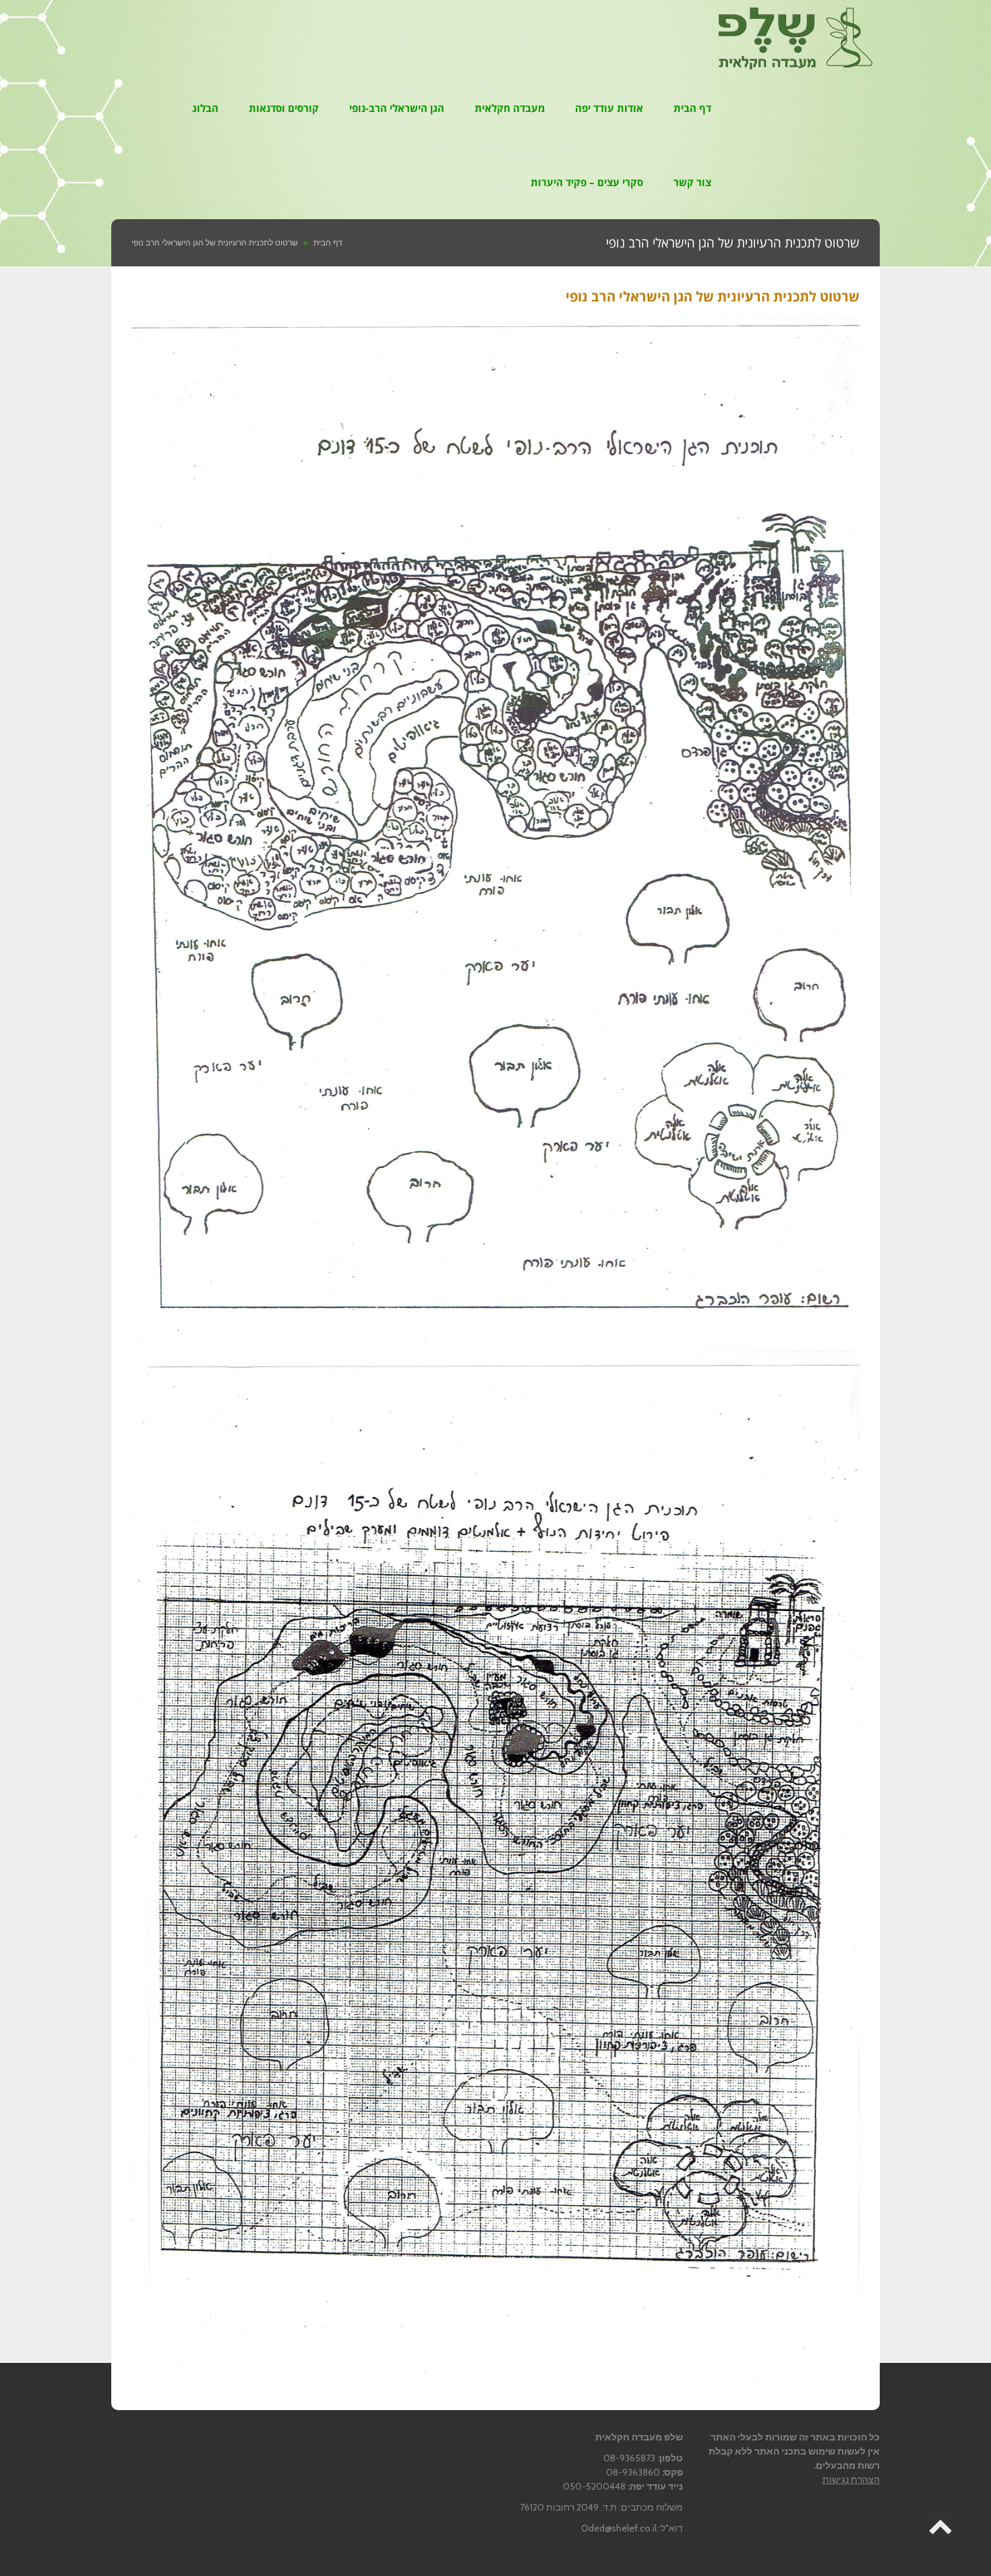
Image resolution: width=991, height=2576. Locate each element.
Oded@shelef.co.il (619, 2528)
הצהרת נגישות (851, 2480)
